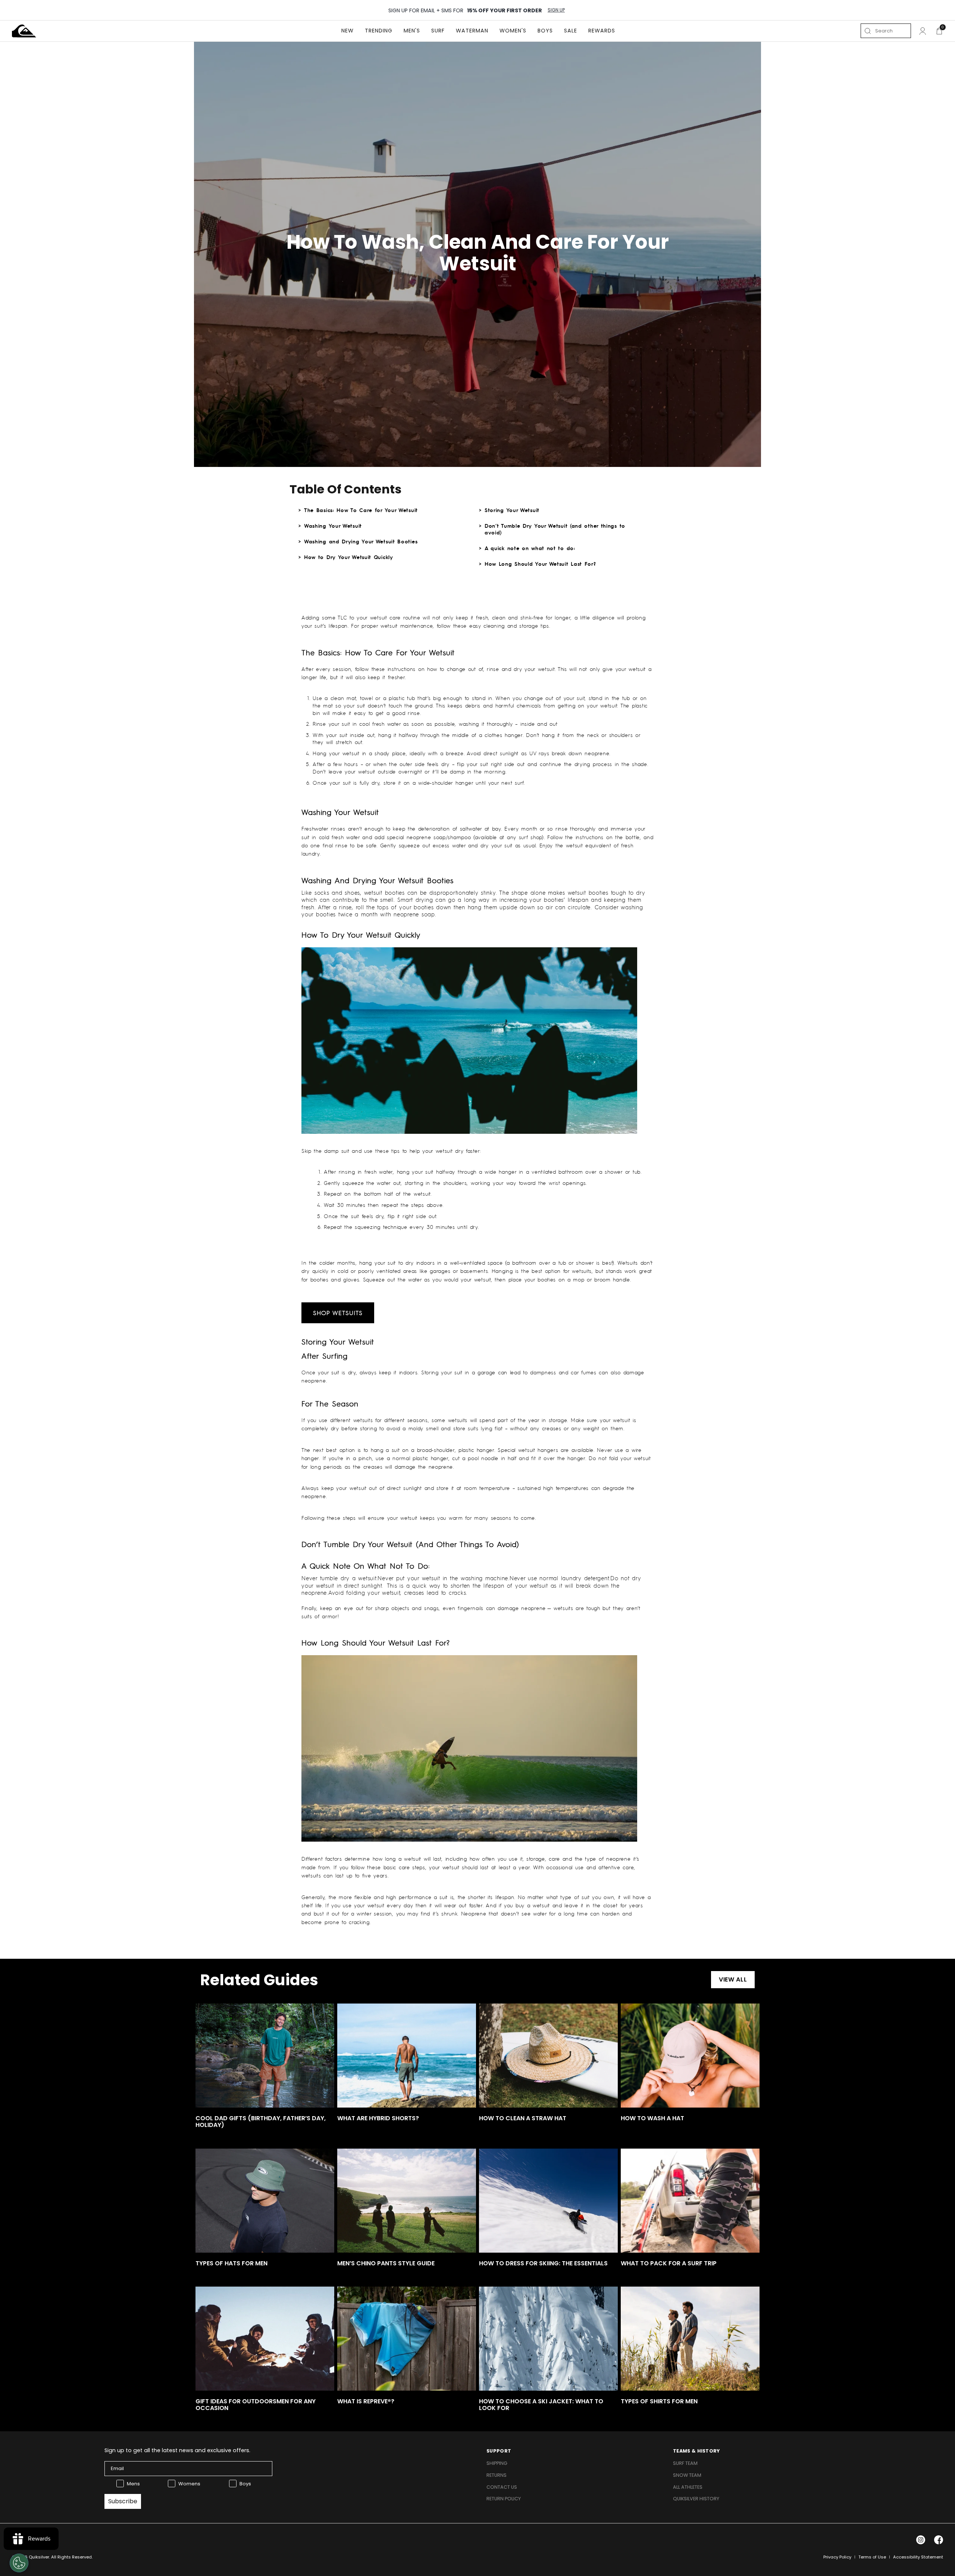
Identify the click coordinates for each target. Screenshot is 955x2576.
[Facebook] (939, 2540)
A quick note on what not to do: (530, 548)
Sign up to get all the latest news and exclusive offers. (177, 2450)
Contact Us (502, 2487)
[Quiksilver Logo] (24, 31)
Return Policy (504, 2499)
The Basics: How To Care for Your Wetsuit (361, 510)
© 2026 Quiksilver (31, 2557)
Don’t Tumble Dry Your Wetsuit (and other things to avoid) (555, 529)
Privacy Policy (837, 2557)
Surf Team (685, 2463)
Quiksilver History (696, 2499)
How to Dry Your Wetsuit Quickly (349, 557)
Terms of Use (872, 2557)
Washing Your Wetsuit (333, 525)
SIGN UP (556, 10)
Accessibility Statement (918, 2557)
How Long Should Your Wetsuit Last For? (540, 564)
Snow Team (687, 2475)
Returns (497, 2475)
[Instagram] (921, 2540)
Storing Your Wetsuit (512, 510)
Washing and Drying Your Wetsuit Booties (361, 541)
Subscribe (123, 2501)
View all (733, 1979)
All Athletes (688, 2487)
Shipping (497, 2463)
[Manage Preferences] (19, 2563)
